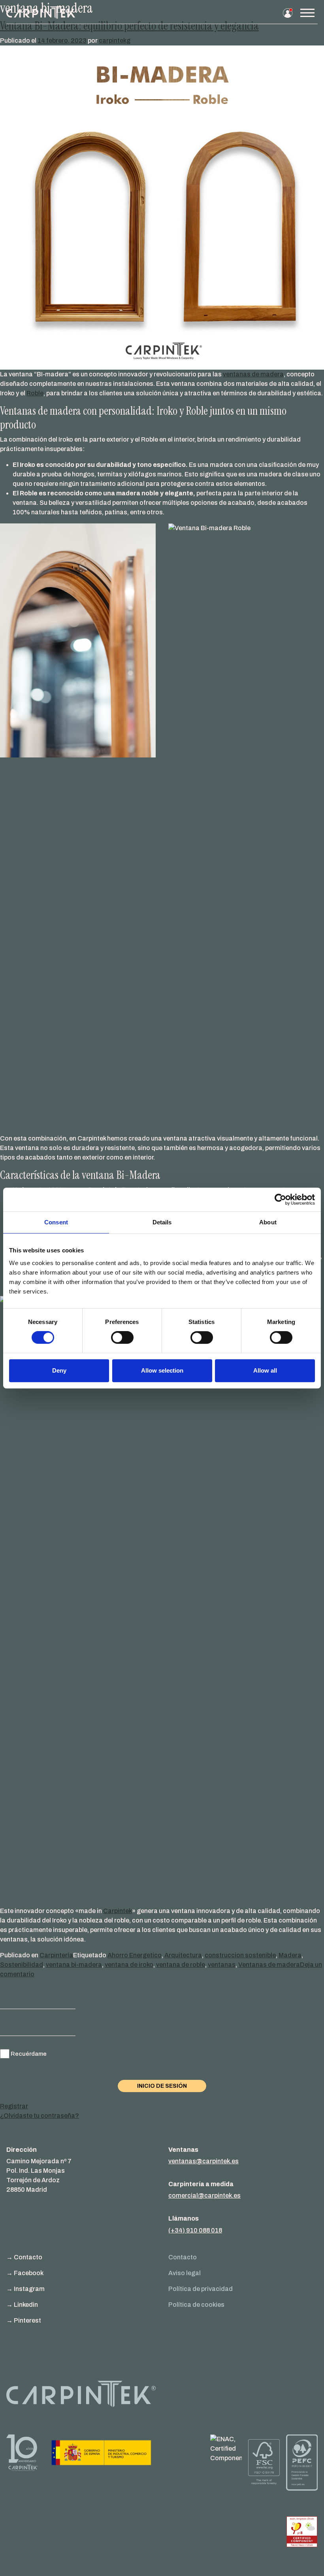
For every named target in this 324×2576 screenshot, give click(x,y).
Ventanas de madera (269, 1965)
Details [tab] (162, 1222)
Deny (59, 1370)
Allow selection (162, 1370)
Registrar (14, 2106)
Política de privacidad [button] (201, 2289)
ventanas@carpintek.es (203, 2161)
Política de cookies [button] (196, 2305)
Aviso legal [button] (185, 2273)
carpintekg (115, 41)
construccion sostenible (240, 1955)
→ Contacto (24, 2257)
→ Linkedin (22, 2305)
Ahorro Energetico (135, 1955)
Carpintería (56, 1955)
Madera (290, 1955)
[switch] (122, 1337)
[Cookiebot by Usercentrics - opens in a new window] (280, 1199)
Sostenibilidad (22, 1965)
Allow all (265, 1370)
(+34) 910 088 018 (195, 2230)
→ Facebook (25, 2273)
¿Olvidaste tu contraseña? (40, 2116)
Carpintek (118, 1911)
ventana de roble (181, 1965)
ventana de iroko (129, 1965)
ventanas (222, 1965)
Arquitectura (183, 1955)
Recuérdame (29, 2054)
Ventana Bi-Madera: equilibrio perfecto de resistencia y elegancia (129, 26)
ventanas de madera (253, 374)
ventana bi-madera (74, 1965)
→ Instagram (25, 2289)
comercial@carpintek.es (204, 2195)
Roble (35, 393)
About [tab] (268, 1222)
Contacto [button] (183, 2257)
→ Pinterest (24, 2320)
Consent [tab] (56, 1222)
